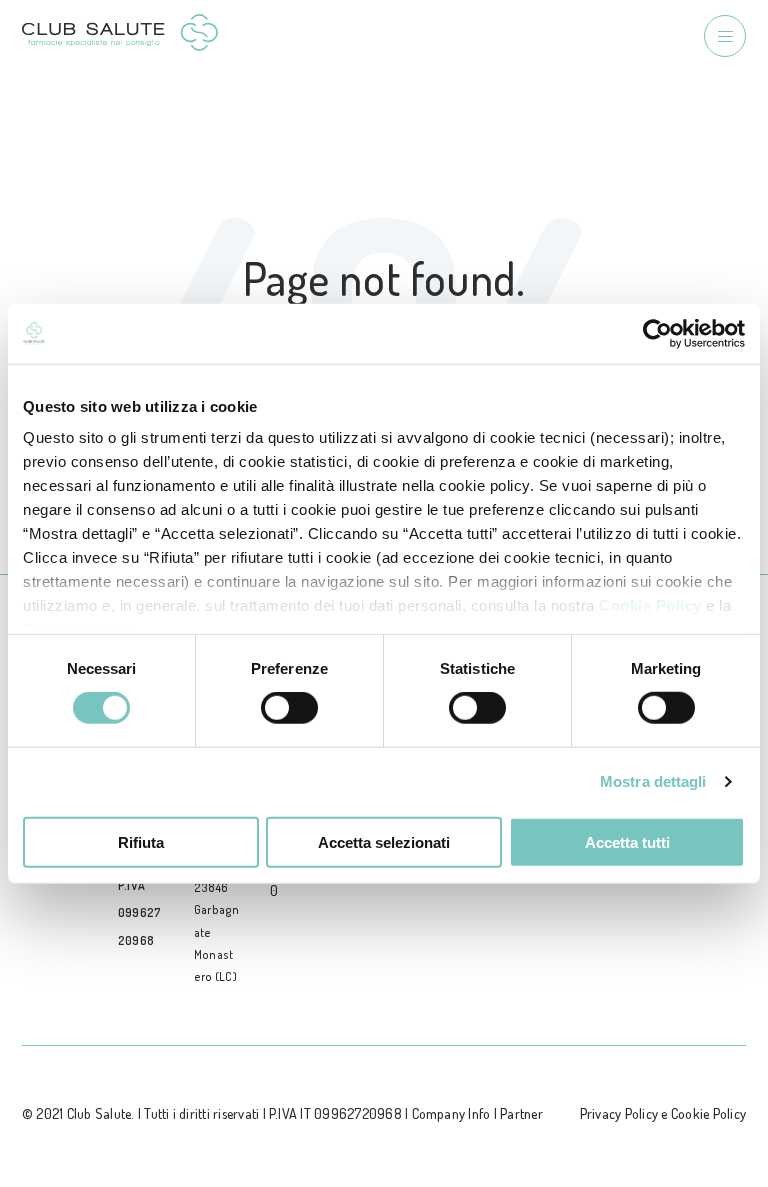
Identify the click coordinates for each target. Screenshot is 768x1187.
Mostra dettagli (653, 781)
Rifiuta (141, 842)
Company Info (451, 1113)
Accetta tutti (627, 842)
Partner (521, 1113)
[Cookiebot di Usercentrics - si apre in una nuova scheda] (657, 333)
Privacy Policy (619, 1113)
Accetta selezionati (384, 842)
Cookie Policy (650, 605)
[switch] (289, 708)
